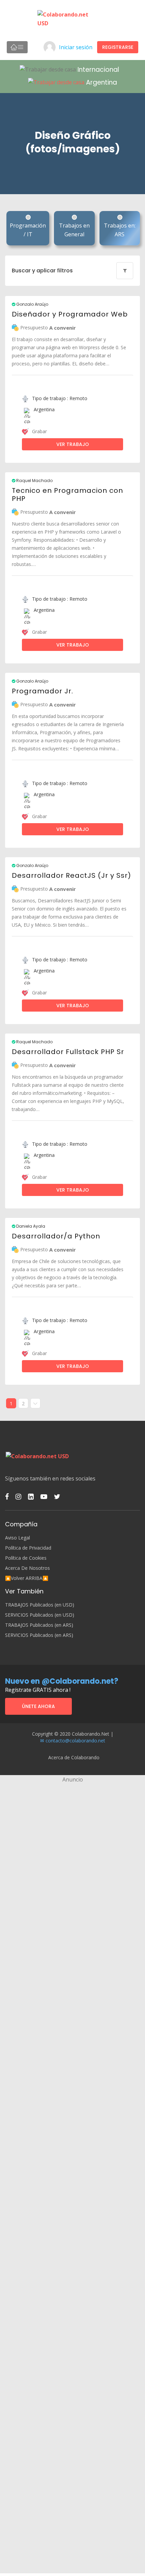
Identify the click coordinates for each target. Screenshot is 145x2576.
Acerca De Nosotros (27, 1568)
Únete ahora (38, 1706)
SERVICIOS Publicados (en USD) (40, 1615)
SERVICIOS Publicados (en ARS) (39, 1635)
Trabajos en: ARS (120, 230)
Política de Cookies (26, 1558)
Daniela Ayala (30, 1226)
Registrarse (118, 47)
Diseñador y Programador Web (70, 314)
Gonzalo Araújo (32, 304)
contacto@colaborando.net (75, 1741)
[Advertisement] (72, 1856)
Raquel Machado (34, 481)
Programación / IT (28, 230)
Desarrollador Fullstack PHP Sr (68, 1052)
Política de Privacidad (28, 1548)
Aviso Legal (18, 1538)
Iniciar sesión (76, 47)
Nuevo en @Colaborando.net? (62, 1681)
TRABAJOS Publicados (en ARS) (39, 1625)
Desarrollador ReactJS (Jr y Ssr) (71, 875)
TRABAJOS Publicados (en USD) (40, 1605)
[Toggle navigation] (17, 47)
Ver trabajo (73, 444)
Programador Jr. (42, 691)
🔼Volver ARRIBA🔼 (27, 1578)
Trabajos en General (74, 230)
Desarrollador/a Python (56, 1236)
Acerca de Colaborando (74, 1757)
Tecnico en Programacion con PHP (67, 495)
